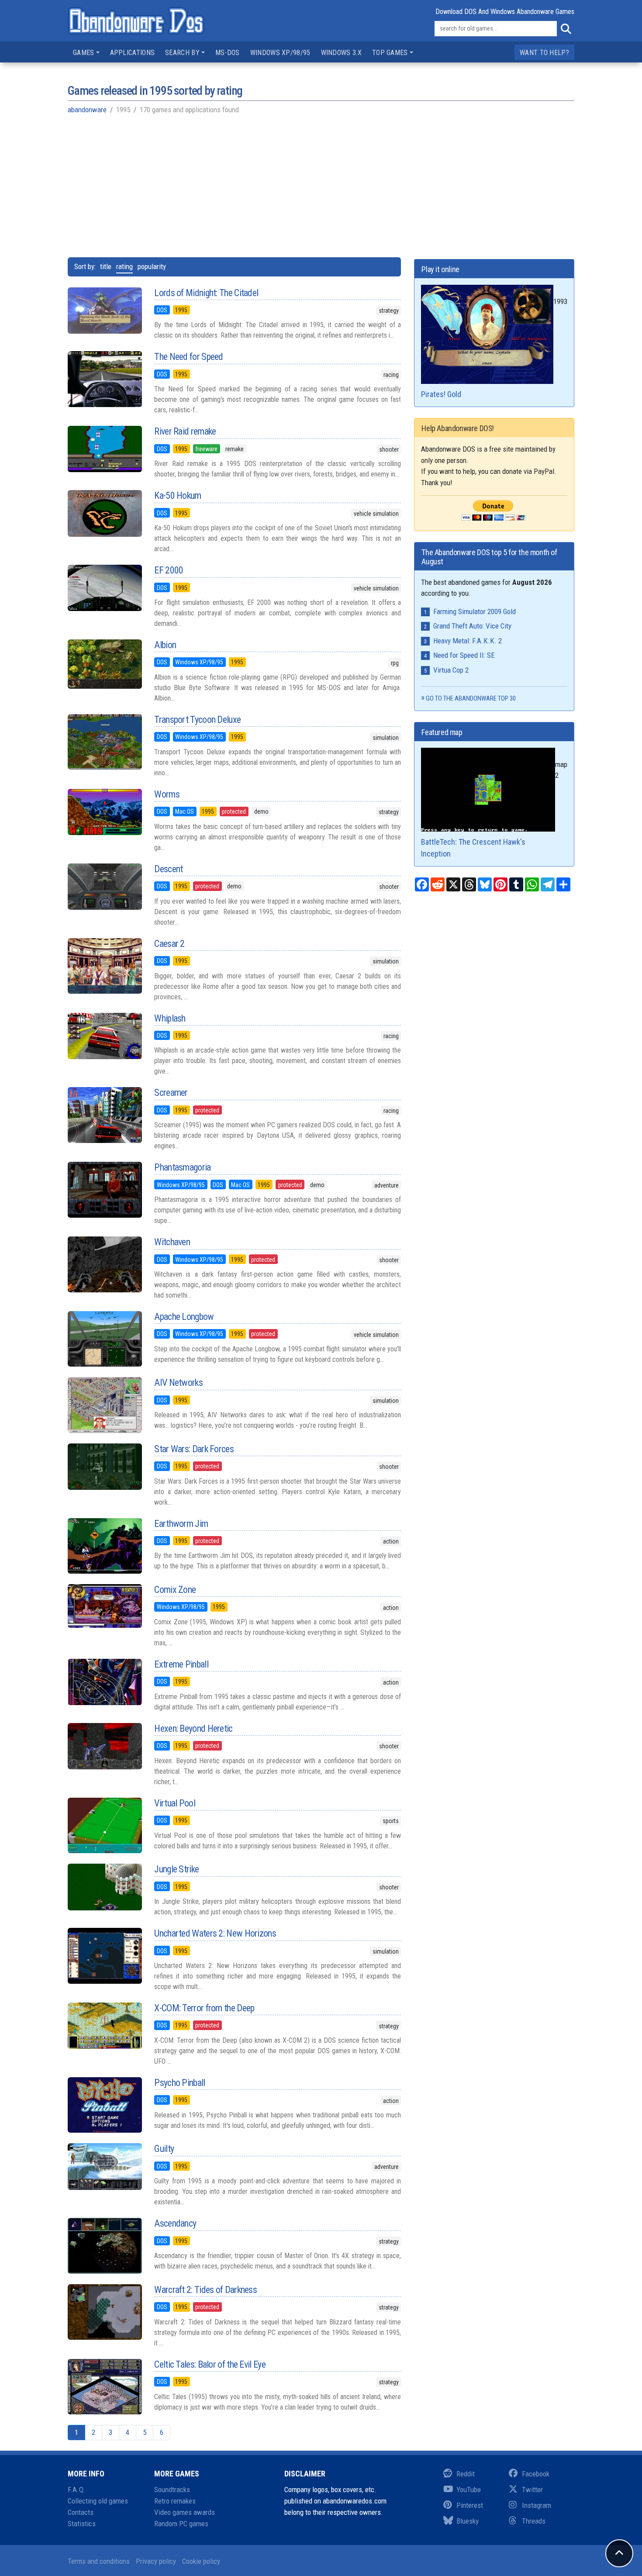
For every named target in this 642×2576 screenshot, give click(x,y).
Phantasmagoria (182, 1167)
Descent (168, 869)
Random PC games (181, 2524)
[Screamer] (104, 1115)
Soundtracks (172, 2490)
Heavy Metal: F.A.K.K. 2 (468, 641)
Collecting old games (98, 2501)
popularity (152, 266)
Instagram (537, 2505)
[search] (566, 29)
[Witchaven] (104, 1264)
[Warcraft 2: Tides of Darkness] (104, 2312)
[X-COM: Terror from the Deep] (104, 2026)
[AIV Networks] (104, 1405)
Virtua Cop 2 (451, 670)
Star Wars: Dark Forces (194, 1449)
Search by (182, 53)
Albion (165, 645)
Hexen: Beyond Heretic (193, 1728)
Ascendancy (175, 2223)
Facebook (536, 2474)
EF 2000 (169, 570)
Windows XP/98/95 (280, 53)
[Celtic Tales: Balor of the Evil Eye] (104, 2387)
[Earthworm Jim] (104, 1546)
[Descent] (104, 887)
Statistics (82, 2524)
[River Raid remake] (104, 449)
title (106, 266)
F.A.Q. (77, 2490)
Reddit (466, 2474)
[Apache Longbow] (104, 1339)
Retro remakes (175, 2501)
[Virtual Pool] (104, 1826)
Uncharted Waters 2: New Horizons (215, 1933)
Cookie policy (201, 2561)
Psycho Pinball (179, 2083)
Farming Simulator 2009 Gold (475, 611)
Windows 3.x (341, 53)
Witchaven (172, 1242)
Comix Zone (175, 1590)
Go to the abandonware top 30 (471, 698)
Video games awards (185, 2512)
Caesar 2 (169, 944)
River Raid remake (185, 431)
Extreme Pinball (181, 1664)
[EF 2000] (104, 588)
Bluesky (468, 2521)
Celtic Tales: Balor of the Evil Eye (210, 2364)
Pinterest (470, 2505)
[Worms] (104, 812)
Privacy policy (156, 2561)
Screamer (171, 1093)
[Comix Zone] (104, 1606)
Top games (390, 53)
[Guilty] (104, 2166)
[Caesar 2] (104, 966)
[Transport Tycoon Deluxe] (104, 742)
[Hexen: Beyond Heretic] (104, 1746)
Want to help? (544, 53)
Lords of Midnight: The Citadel (206, 293)
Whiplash (170, 1018)
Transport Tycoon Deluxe (197, 720)
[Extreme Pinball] (104, 1682)
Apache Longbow (184, 1317)
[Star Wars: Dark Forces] (104, 1467)
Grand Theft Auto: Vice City (472, 626)
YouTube (469, 2490)
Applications (133, 53)
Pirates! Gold (441, 394)
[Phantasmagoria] (104, 1190)
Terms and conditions (99, 2561)
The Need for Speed (188, 357)
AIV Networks (178, 1383)
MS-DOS (228, 53)
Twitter (532, 2490)
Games (84, 53)
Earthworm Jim (181, 1524)
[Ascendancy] (104, 2246)
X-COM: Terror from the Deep (204, 2008)
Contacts (81, 2512)
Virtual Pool (175, 1803)
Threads (534, 2521)
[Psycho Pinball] (104, 2105)
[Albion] (104, 664)
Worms (167, 794)
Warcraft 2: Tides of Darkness (205, 2290)
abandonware (87, 110)
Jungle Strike (176, 1869)
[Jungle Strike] (104, 1887)
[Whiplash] (104, 1036)
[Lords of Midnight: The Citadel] (104, 311)
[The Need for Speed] (104, 379)
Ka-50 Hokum (178, 496)
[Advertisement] (321, 185)
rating (124, 266)
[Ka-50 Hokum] (104, 513)
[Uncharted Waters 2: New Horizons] (104, 1956)
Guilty (164, 2149)
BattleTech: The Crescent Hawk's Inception (473, 848)
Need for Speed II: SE (464, 655)
